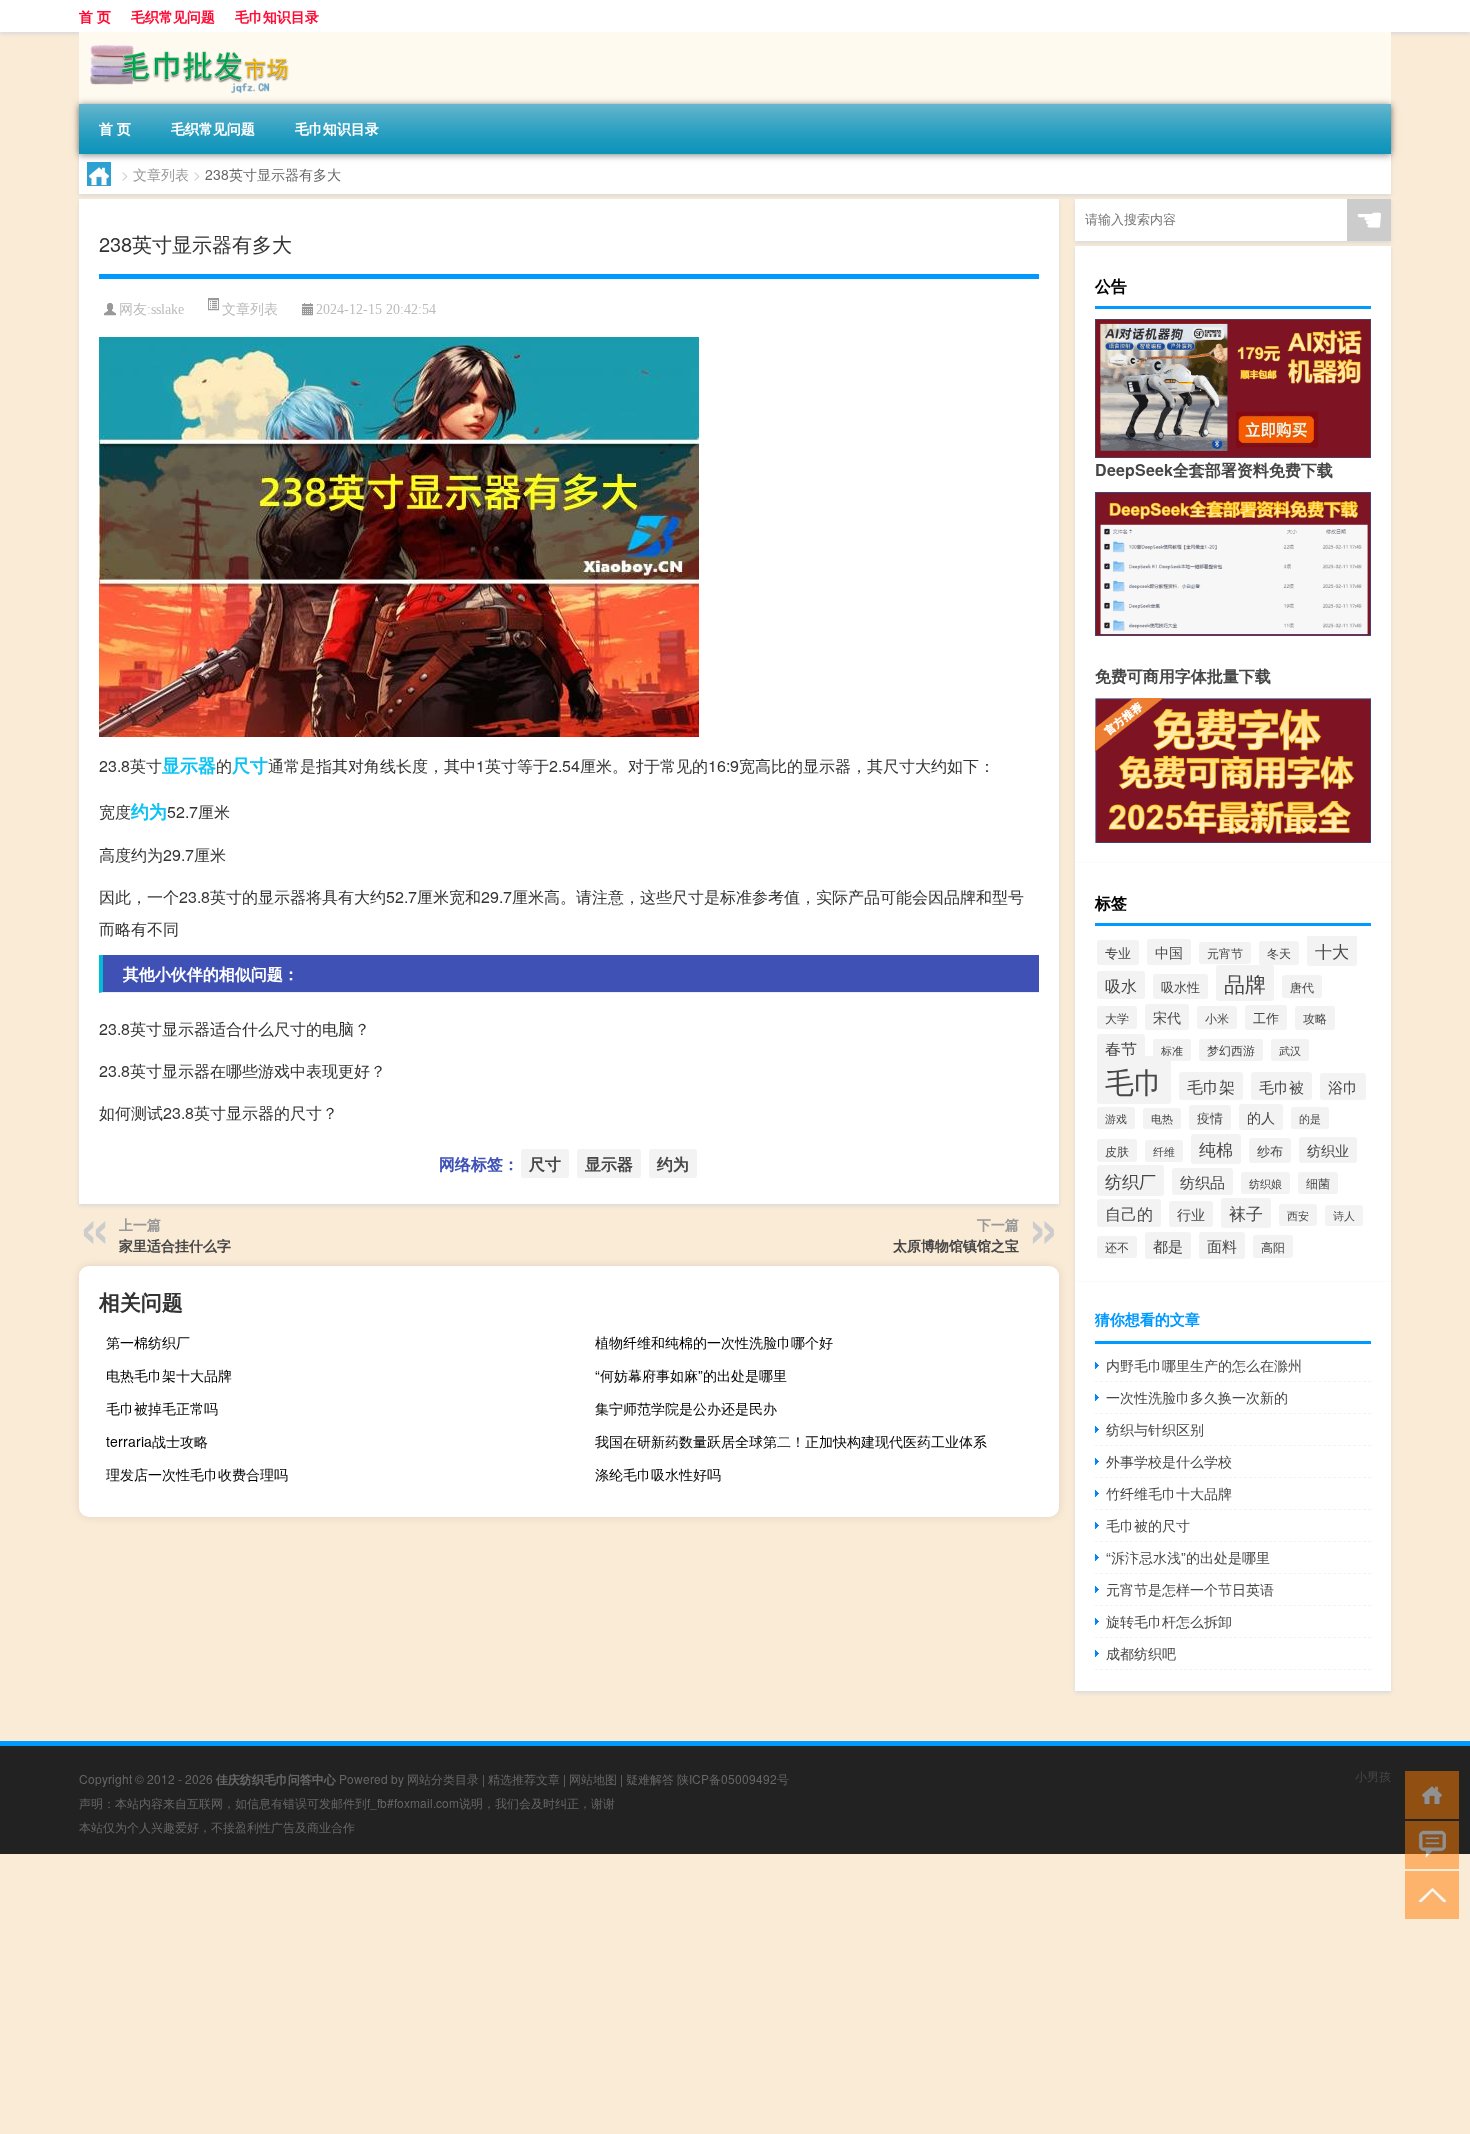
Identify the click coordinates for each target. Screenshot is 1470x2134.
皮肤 (1117, 1150)
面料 (1222, 1245)
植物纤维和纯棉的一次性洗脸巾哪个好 (714, 1342)
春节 (1121, 1048)
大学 (1117, 1017)
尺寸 (250, 765)
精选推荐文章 (524, 1778)
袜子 (1246, 1213)
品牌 (1245, 983)
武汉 (1290, 1050)
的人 (1261, 1117)
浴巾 (1343, 1086)
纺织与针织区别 (1155, 1429)
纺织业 (1328, 1150)
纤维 (1164, 1151)
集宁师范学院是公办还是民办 (686, 1408)
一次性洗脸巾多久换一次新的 (1197, 1397)
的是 (1310, 1118)
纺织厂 (1130, 1180)
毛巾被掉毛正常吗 (162, 1408)
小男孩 (1373, 1775)
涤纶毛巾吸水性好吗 (658, 1474)
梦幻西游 (1231, 1050)
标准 (1172, 1050)
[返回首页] (1427, 1793)
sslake (167, 309)
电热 (1162, 1118)
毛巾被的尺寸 (1148, 1525)
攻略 (1315, 1018)
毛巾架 (1211, 1086)
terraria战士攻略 (157, 1441)
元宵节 (1225, 953)
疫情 (1210, 1117)
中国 (1169, 952)
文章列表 (161, 174)
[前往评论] (1427, 1843)
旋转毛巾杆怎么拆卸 (1169, 1621)
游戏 (1116, 1118)
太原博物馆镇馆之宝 (956, 1245)
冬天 (1279, 953)
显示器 (189, 765)
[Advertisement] (600, 1994)
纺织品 (1202, 1181)
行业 (1191, 1214)
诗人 (1344, 1215)
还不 (1117, 1247)
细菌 (1318, 1183)
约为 (149, 811)
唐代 (1302, 986)
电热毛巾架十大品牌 (169, 1375)
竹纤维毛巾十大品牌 (1169, 1493)
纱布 (1270, 1150)
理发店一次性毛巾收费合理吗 (197, 1474)
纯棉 (1216, 1149)
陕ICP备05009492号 (733, 1778)
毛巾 (1134, 1080)
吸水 (1121, 985)
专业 (1118, 952)
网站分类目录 (443, 1778)
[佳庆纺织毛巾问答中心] (184, 39)
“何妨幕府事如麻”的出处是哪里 (691, 1375)
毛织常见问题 (173, 16)
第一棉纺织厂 (148, 1342)
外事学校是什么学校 (1169, 1461)
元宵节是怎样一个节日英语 (1190, 1589)
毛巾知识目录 (277, 16)
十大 (1332, 950)
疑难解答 (650, 1778)
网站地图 (593, 1778)
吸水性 (1180, 986)
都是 (1168, 1245)
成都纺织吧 (1141, 1653)
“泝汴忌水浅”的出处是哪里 (1188, 1557)
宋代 (1167, 1017)
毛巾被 (1281, 1086)
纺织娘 (1265, 1183)
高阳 (1273, 1246)
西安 (1298, 1215)
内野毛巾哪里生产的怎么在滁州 (1204, 1365)
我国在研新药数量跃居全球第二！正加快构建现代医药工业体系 (791, 1441)
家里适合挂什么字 (175, 1245)
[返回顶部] (1427, 1893)
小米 (1217, 1017)
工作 (1266, 1017)
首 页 (95, 16)
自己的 (1129, 1213)
